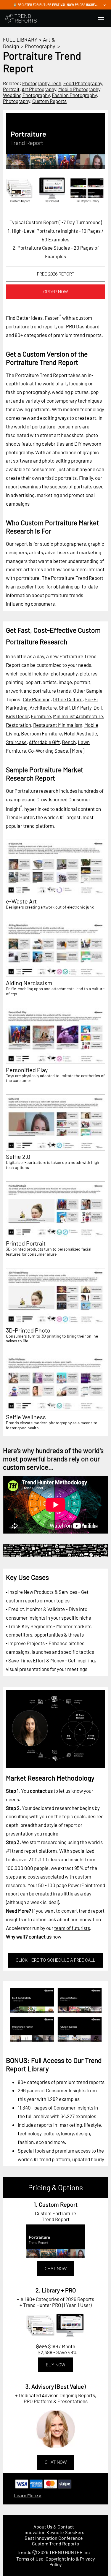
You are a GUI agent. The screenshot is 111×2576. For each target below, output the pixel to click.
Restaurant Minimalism (58, 725)
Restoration (18, 725)
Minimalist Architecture (78, 716)
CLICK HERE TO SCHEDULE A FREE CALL (55, 1960)
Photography (40, 46)
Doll (98, 708)
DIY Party (82, 708)
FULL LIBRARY (20, 39)
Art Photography (39, 89)
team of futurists (72, 1928)
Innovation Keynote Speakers (54, 2532)
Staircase (16, 742)
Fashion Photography (74, 95)
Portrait (11, 89)
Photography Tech (42, 83)
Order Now (55, 292)
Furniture (41, 716)
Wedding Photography (26, 95)
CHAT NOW (56, 2269)
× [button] (104, 5)
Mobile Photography (79, 89)
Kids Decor (17, 716)
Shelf (64, 708)
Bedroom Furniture (41, 733)
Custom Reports (49, 101)
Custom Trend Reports (55, 2543)
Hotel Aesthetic (81, 733)
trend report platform (34, 1851)
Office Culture (68, 699)
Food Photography (83, 83)
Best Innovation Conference (54, 2538)
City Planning (37, 699)
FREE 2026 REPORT (56, 274)
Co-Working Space (48, 751)
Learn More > (28, 2495)
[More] (77, 751)
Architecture (43, 708)
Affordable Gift (44, 742)
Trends (24, 2552)
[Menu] (101, 18)
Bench (69, 742)
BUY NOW (55, 2365)
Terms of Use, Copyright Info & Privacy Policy (55, 2561)
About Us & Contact (54, 2527)
